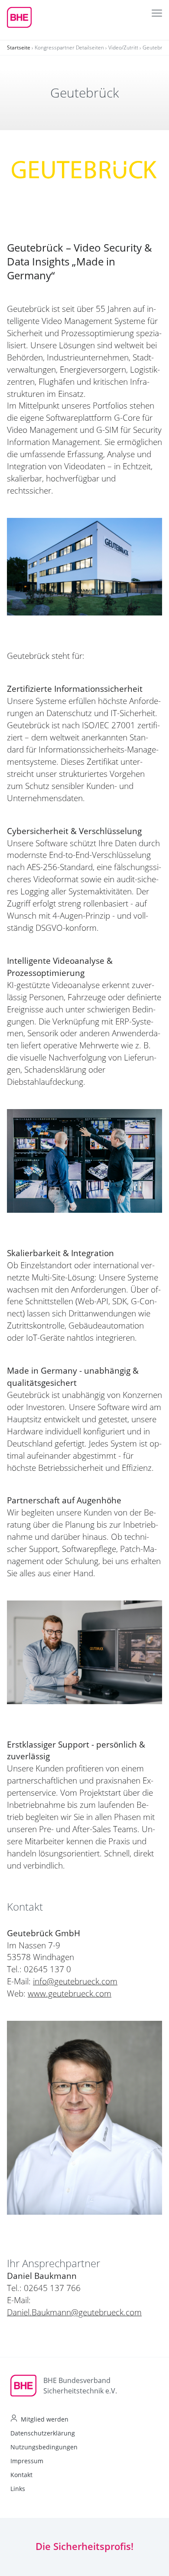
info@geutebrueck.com (75, 1981)
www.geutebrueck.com (70, 1993)
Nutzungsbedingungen (44, 2447)
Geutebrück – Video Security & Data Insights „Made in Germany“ (80, 261)
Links (18, 2489)
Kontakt (21, 2475)
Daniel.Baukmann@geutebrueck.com (74, 2312)
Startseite (19, 47)
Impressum (27, 2461)
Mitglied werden (45, 2419)
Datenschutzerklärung (43, 2433)
